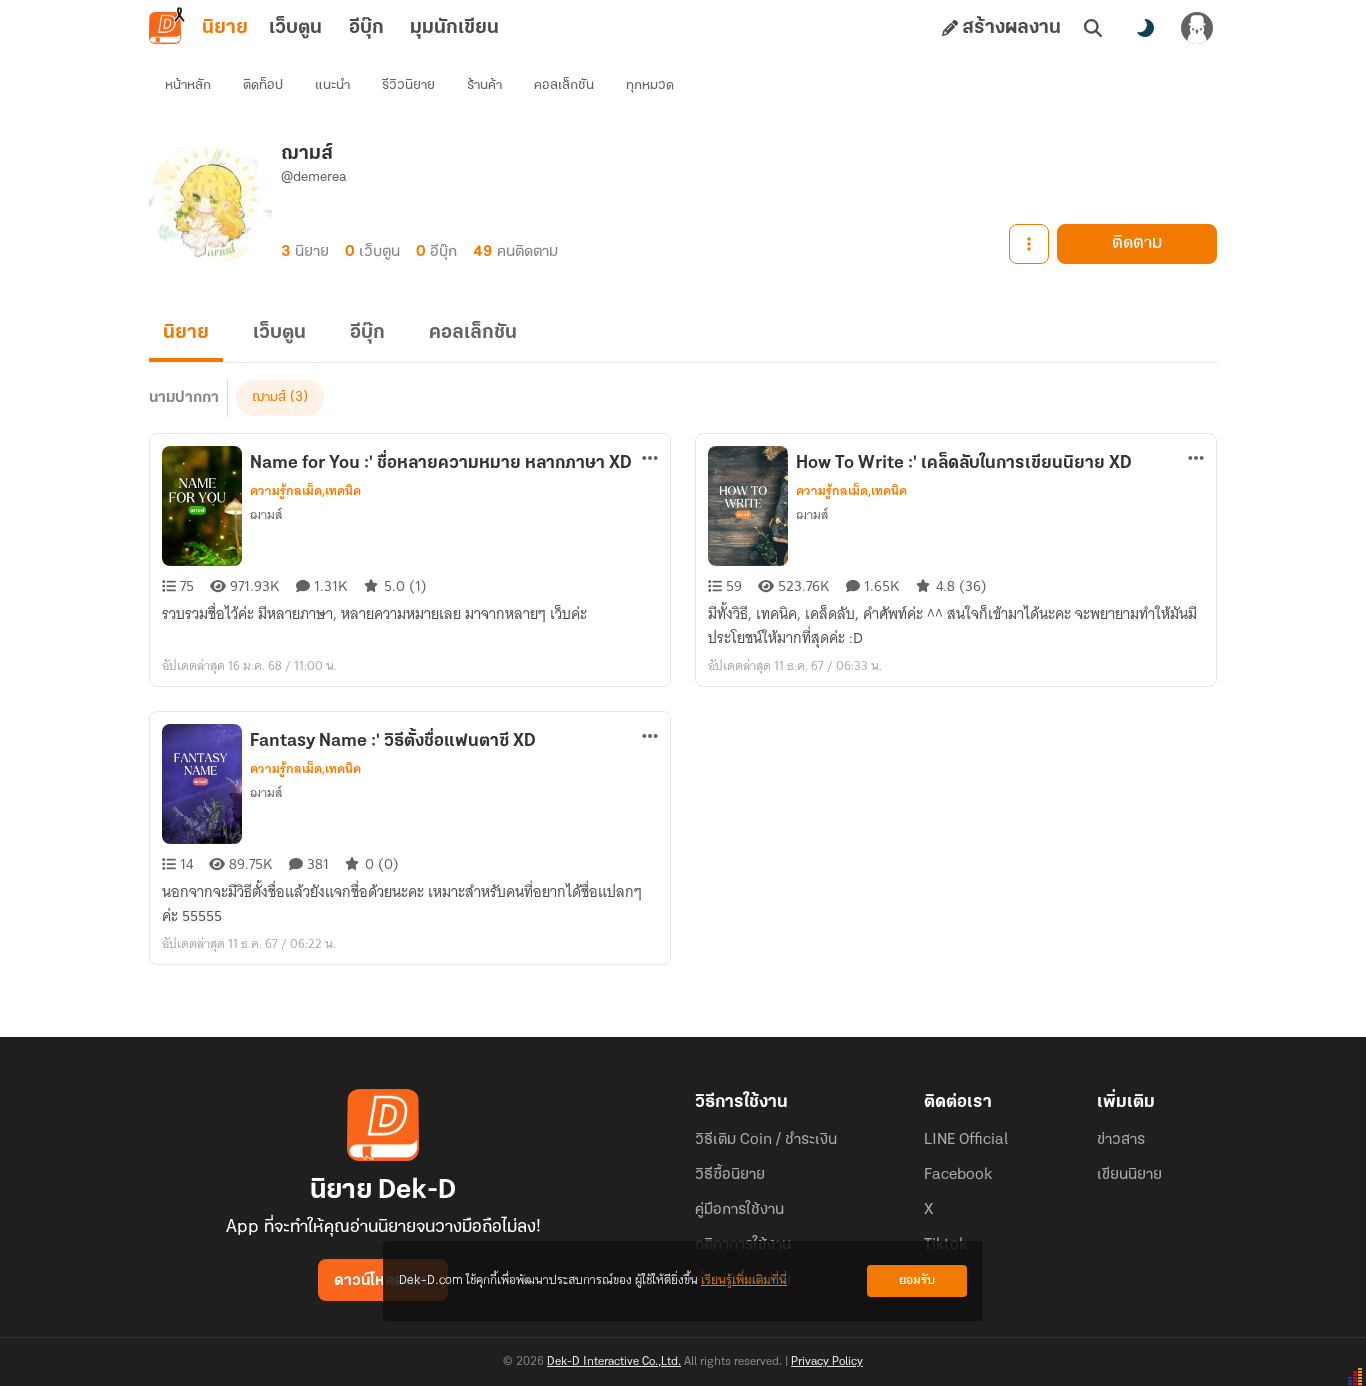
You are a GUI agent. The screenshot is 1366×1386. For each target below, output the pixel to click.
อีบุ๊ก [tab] (366, 28)
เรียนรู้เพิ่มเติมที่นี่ (744, 1280)
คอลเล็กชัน (564, 85)
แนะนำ (332, 85)
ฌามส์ (269, 397)
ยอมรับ (917, 1280)
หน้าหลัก (188, 85)
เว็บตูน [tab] (295, 28)
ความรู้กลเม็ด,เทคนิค (305, 491)
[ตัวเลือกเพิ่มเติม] (1029, 244)
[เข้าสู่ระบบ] (1197, 28)
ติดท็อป (263, 85)
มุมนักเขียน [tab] (454, 28)
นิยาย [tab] (225, 28)
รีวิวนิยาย (408, 85)
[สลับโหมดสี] (1145, 28)
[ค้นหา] (1093, 28)
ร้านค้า (484, 85)
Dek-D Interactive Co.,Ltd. (614, 1362)
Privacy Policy (827, 1362)
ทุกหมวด (650, 85)
